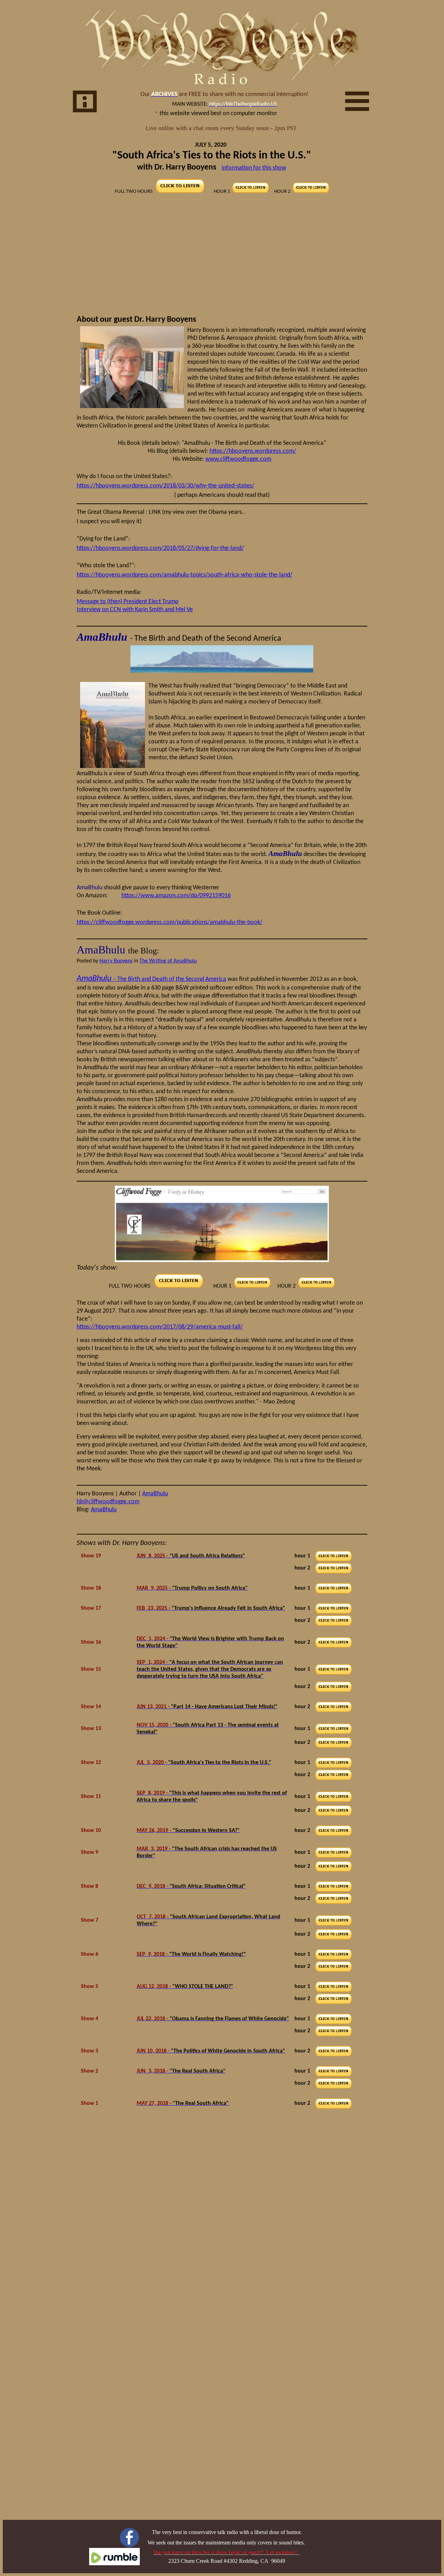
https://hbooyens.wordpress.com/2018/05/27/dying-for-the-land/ (160, 548)
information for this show (254, 168)
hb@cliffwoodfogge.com (108, 1502)
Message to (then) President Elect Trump (127, 602)
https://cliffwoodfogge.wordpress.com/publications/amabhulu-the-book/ (170, 922)
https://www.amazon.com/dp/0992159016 (176, 896)
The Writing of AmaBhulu (168, 961)
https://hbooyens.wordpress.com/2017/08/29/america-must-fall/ (160, 1327)
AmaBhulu (155, 1494)
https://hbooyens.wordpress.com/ (253, 451)
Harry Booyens (116, 961)
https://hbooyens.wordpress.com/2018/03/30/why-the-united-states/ (165, 486)
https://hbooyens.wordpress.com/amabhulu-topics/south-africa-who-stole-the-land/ (185, 575)
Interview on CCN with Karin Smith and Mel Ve (135, 610)
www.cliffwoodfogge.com (238, 459)
